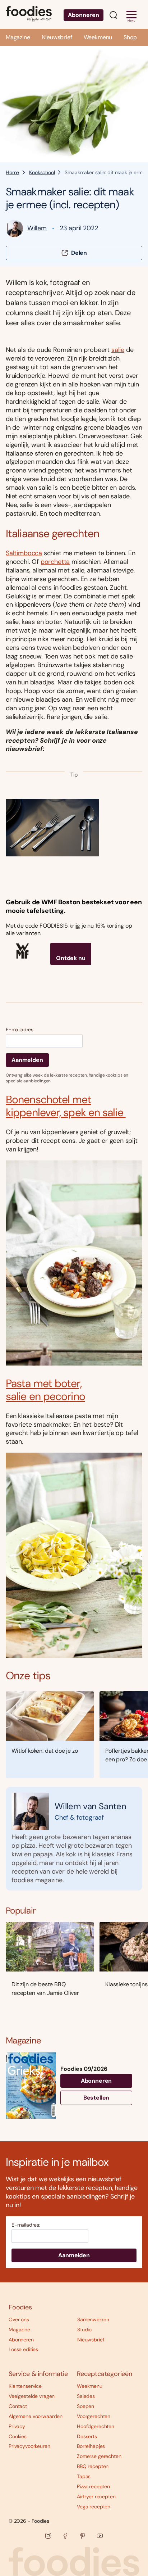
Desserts (87, 2436)
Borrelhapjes (91, 2446)
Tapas (84, 2476)
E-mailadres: (20, 1030)
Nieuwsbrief (57, 37)
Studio (84, 2330)
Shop (130, 37)
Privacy (17, 2426)
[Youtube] (100, 2536)
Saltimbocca (24, 553)
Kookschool (42, 172)
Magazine (18, 37)
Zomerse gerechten (99, 2456)
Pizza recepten (93, 2486)
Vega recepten (94, 2507)
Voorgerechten (94, 2416)
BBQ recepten (93, 2466)
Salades (86, 2396)
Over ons (19, 2319)
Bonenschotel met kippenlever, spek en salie (66, 1106)
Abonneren (84, 15)
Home (12, 172)
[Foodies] (29, 14)
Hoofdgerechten (96, 2426)
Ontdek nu (71, 958)
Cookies (18, 2436)
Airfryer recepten (96, 2496)
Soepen (85, 2406)
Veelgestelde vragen (32, 2396)
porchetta (55, 562)
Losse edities (23, 2349)
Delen (79, 253)
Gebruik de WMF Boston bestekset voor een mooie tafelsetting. (74, 906)
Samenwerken (93, 2319)
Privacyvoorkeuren (29, 2446)
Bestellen (96, 2098)
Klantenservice (25, 2386)
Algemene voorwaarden (36, 2416)
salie (118, 350)
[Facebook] (65, 2536)
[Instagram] (48, 2536)
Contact (18, 2406)
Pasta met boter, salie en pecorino (45, 1390)
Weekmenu (98, 37)
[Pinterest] (83, 2536)
